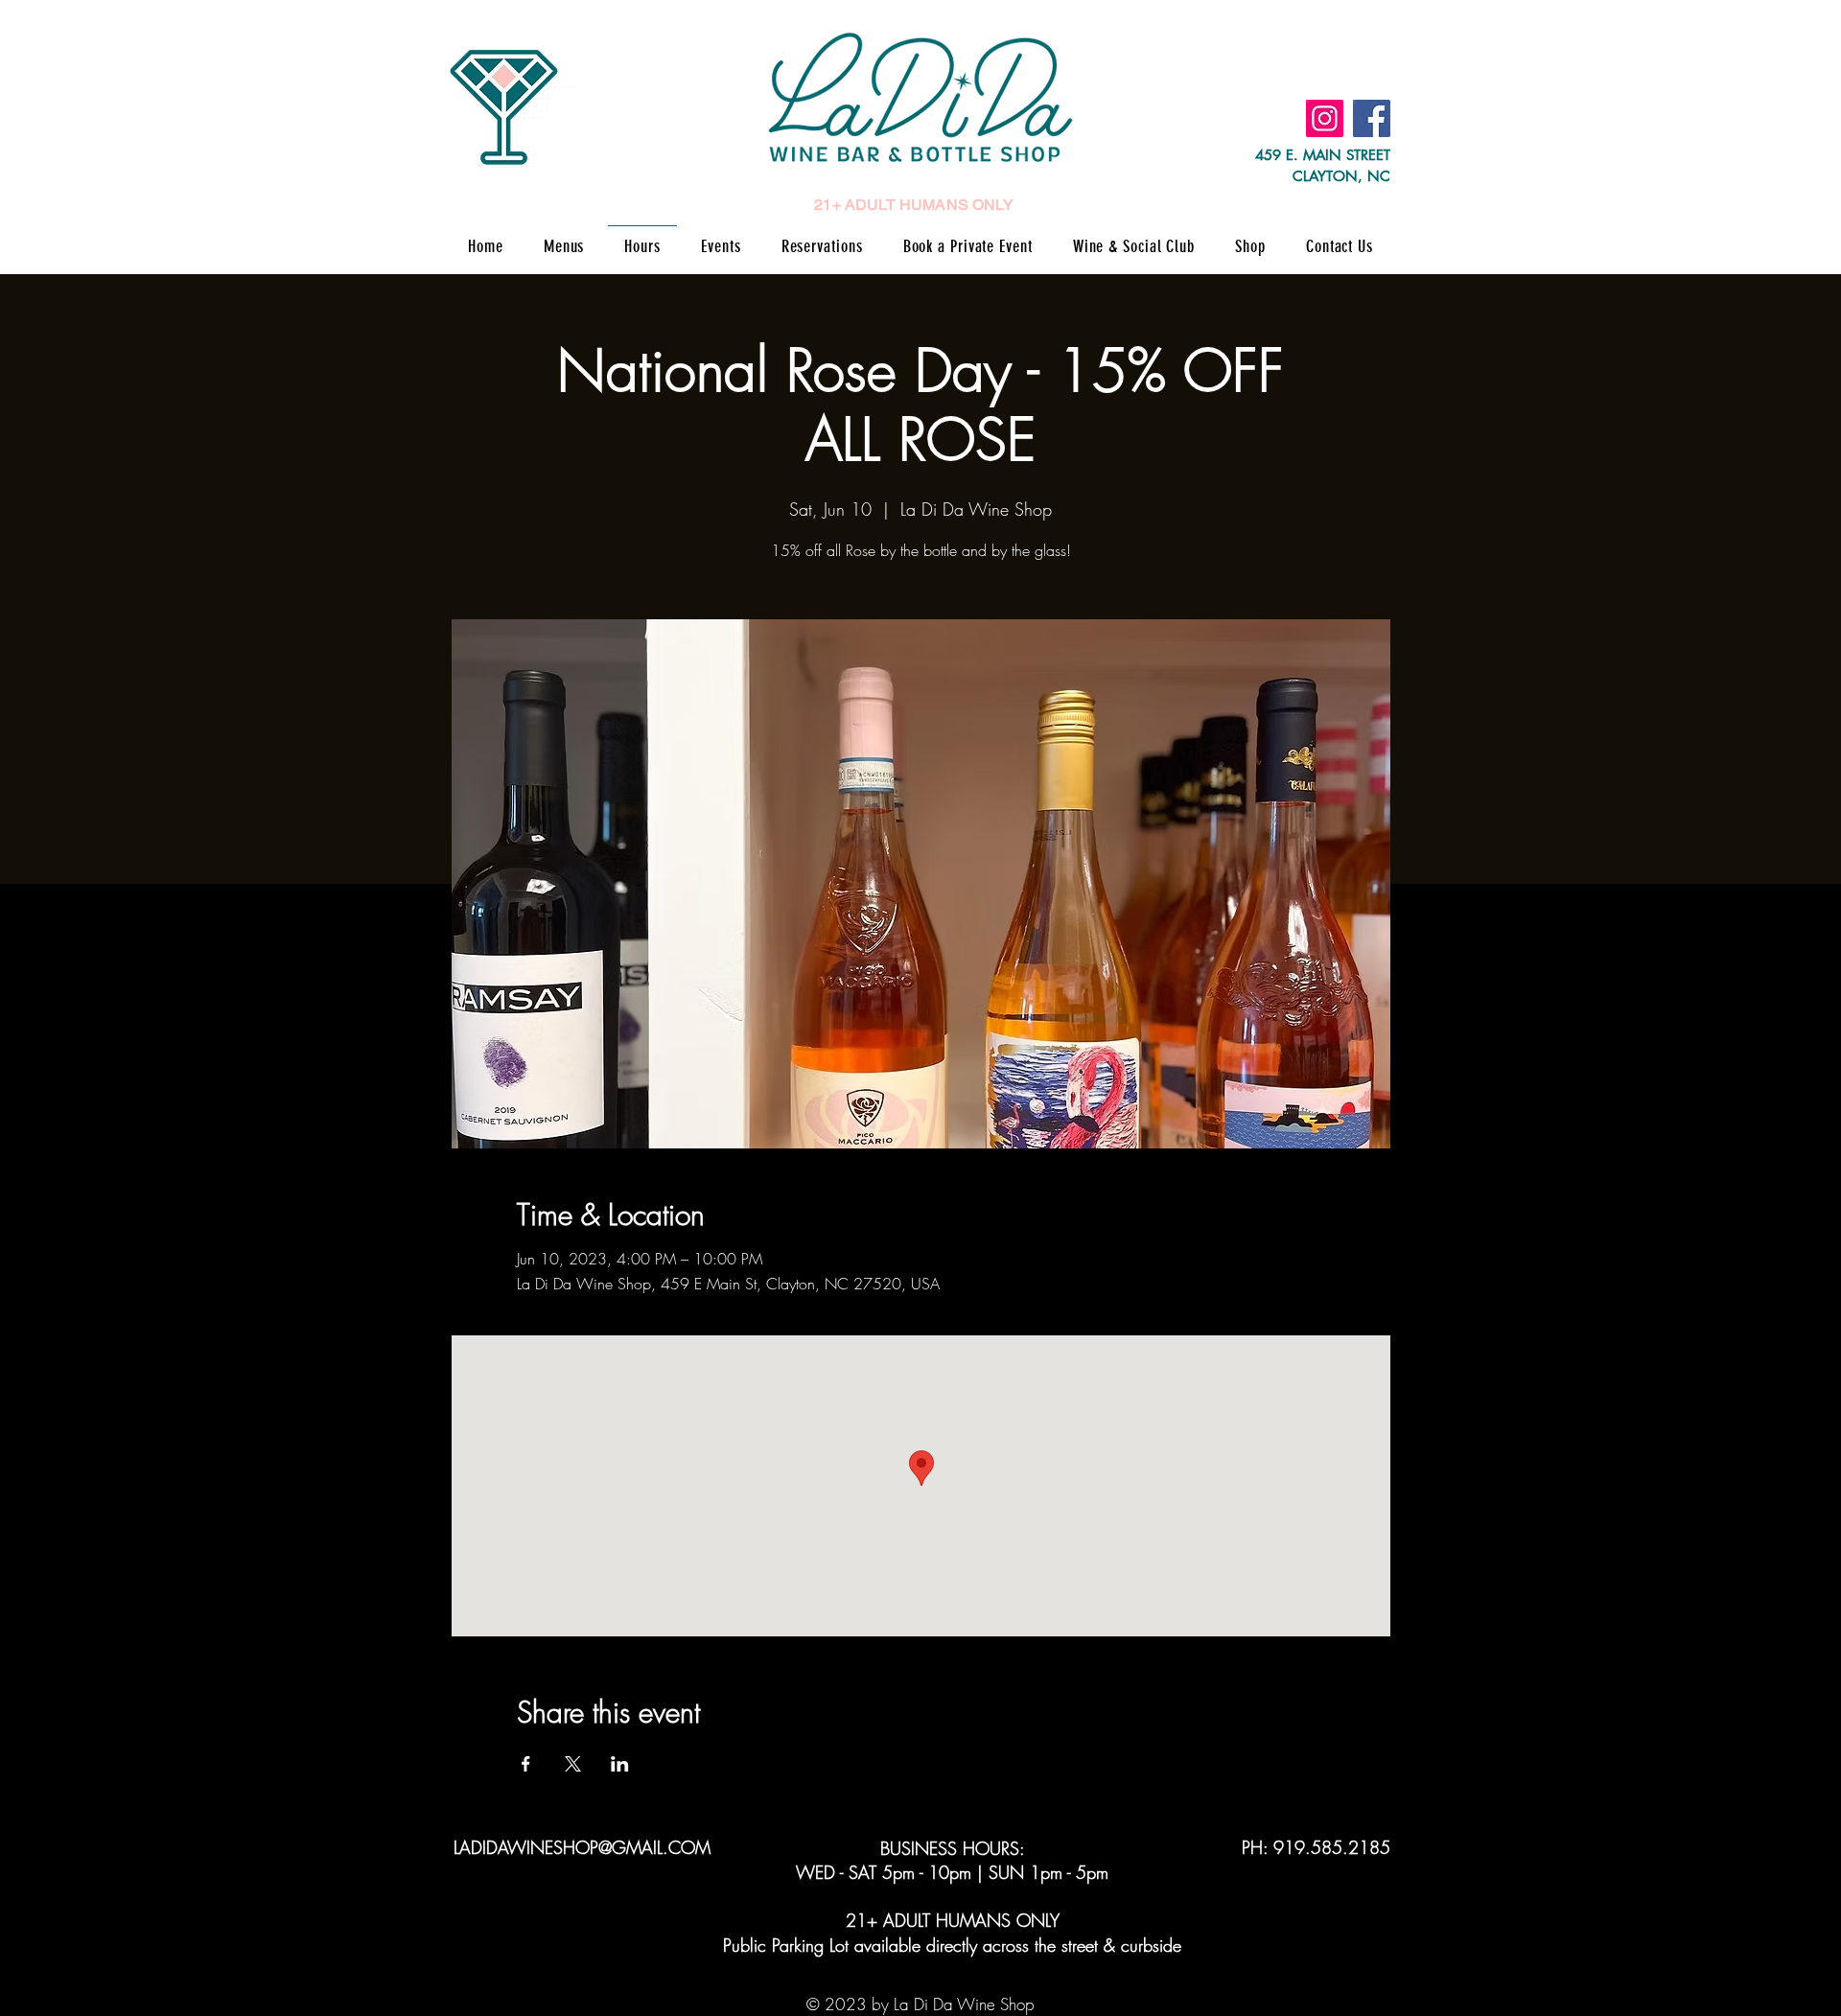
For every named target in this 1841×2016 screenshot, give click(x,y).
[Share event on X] (573, 1764)
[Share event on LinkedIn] (620, 1764)
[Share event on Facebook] (526, 1764)
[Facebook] (1372, 118)
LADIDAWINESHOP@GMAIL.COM (582, 1847)
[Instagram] (1325, 118)
